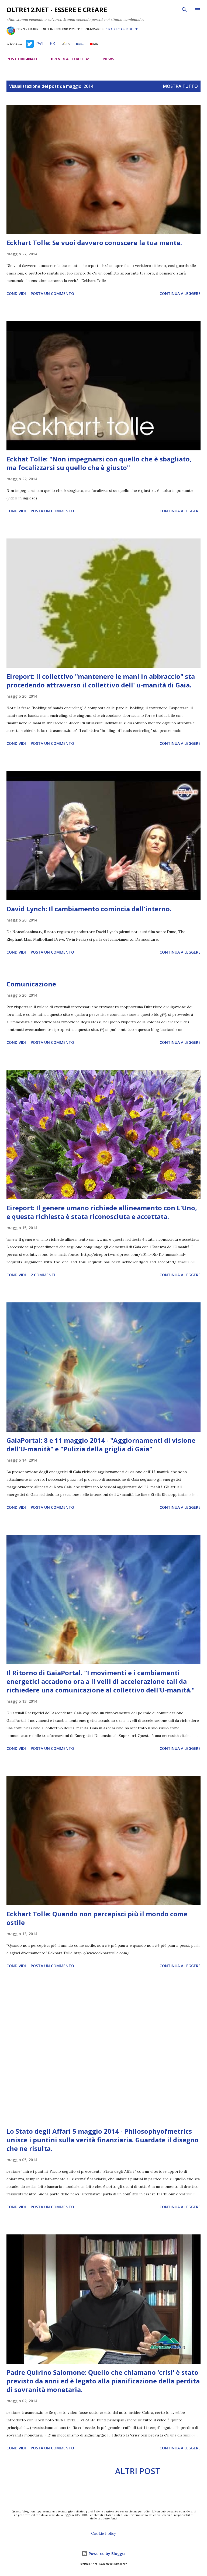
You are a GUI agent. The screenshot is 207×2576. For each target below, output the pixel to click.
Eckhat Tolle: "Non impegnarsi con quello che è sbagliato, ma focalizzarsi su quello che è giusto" (99, 463)
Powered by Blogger (107, 2554)
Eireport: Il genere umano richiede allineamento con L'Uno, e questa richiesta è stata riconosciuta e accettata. (102, 1212)
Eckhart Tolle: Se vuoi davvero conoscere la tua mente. (94, 243)
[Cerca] (184, 10)
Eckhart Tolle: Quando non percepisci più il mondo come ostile (97, 1918)
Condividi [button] (16, 293)
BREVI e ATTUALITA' (70, 59)
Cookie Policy (103, 2533)
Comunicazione (31, 984)
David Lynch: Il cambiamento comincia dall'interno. (89, 909)
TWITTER (44, 43)
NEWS (109, 59)
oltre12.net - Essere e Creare (57, 10)
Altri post (138, 2471)
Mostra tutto (180, 86)
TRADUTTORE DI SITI (122, 29)
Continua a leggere (180, 293)
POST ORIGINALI (22, 59)
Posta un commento (52, 293)
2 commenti (43, 1275)
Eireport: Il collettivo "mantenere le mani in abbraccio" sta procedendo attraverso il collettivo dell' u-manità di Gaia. (101, 681)
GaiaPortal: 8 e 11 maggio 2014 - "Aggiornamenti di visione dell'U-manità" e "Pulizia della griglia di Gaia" (101, 1445)
